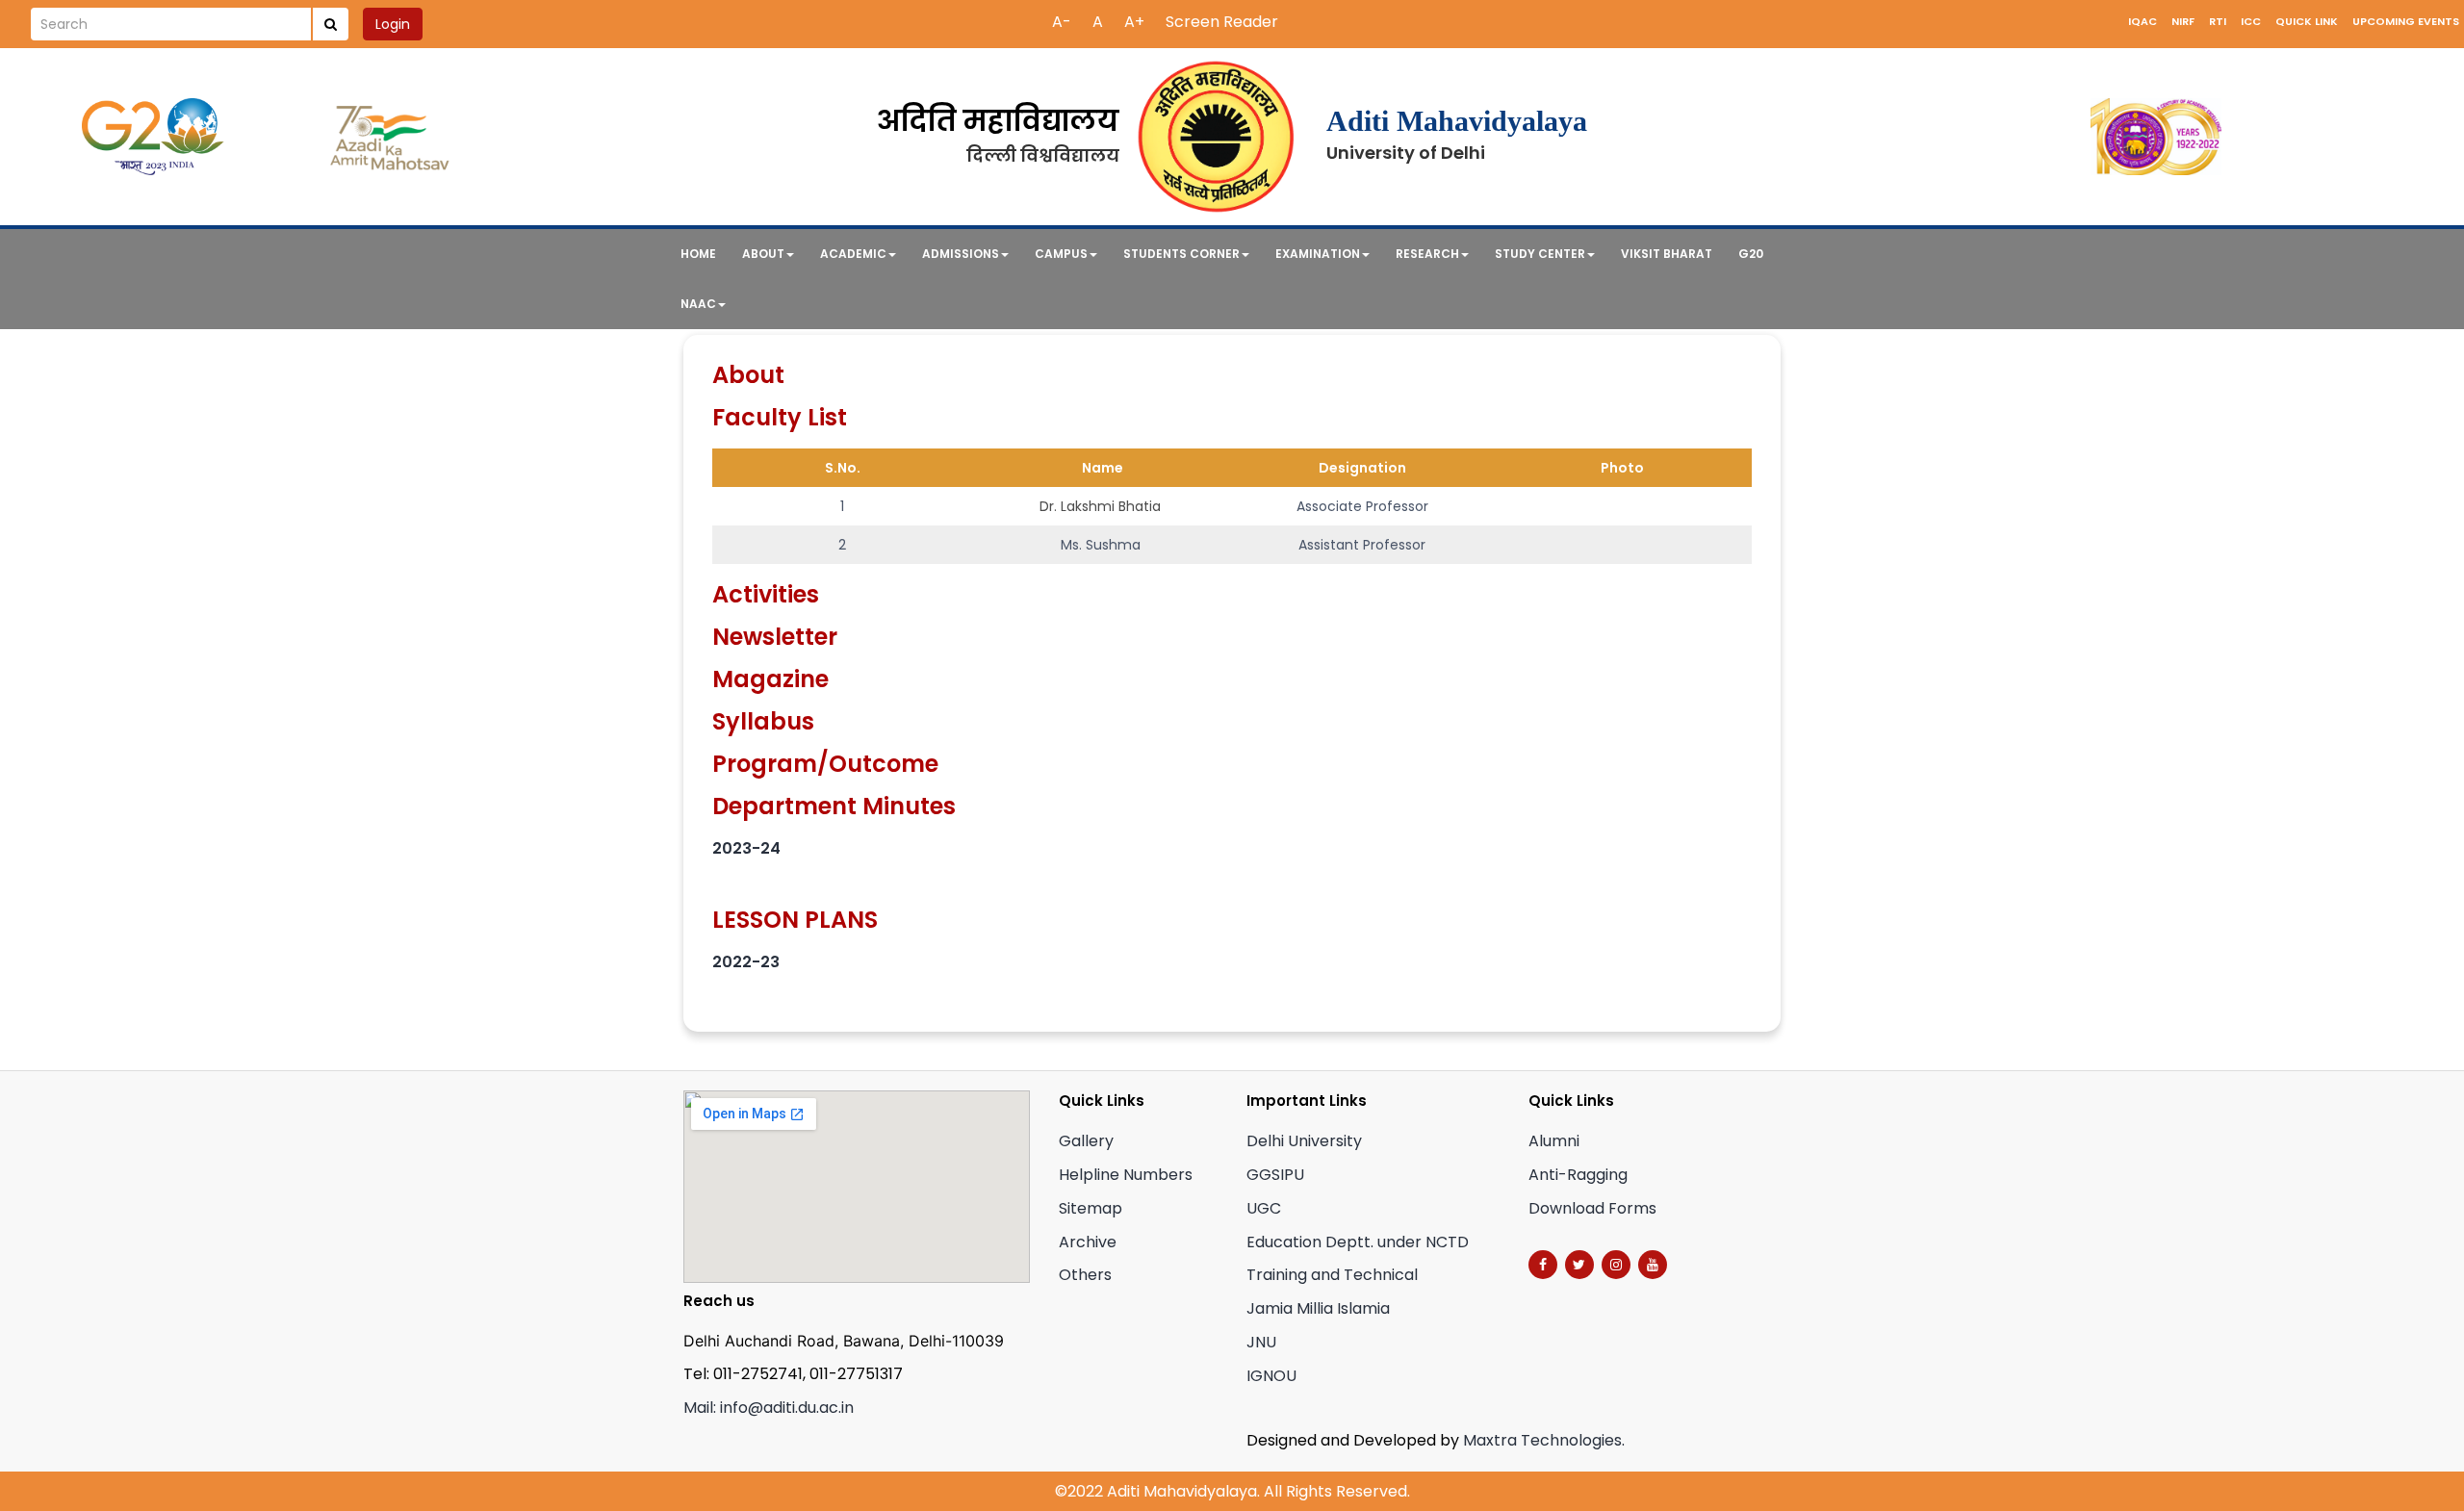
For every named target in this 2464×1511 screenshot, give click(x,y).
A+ (1134, 22)
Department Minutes (834, 806)
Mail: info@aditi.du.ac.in (769, 1408)
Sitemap (1091, 1208)
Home (698, 254)
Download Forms (1592, 1208)
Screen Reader (1222, 22)
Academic (853, 254)
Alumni (1554, 1141)
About (763, 254)
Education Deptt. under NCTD (1358, 1242)
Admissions (961, 254)
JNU (1261, 1342)
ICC (2251, 21)
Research (1427, 254)
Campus (1061, 254)
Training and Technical (1332, 1275)
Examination (1318, 254)
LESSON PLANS (795, 920)
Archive (1088, 1242)
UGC (1264, 1208)
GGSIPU (1275, 1175)
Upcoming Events (2406, 21)
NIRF (2183, 21)
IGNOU (1271, 1376)
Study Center (1540, 254)
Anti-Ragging (1578, 1175)
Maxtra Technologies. (1544, 1440)
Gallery (1086, 1141)
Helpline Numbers (1126, 1175)
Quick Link (2307, 21)
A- (1062, 22)
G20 (1751, 254)
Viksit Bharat (1667, 254)
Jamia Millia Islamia (1318, 1308)
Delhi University (1304, 1141)
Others (1085, 1275)
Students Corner (1181, 254)
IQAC (2143, 21)
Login (393, 24)
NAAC (698, 304)
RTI (2218, 21)
